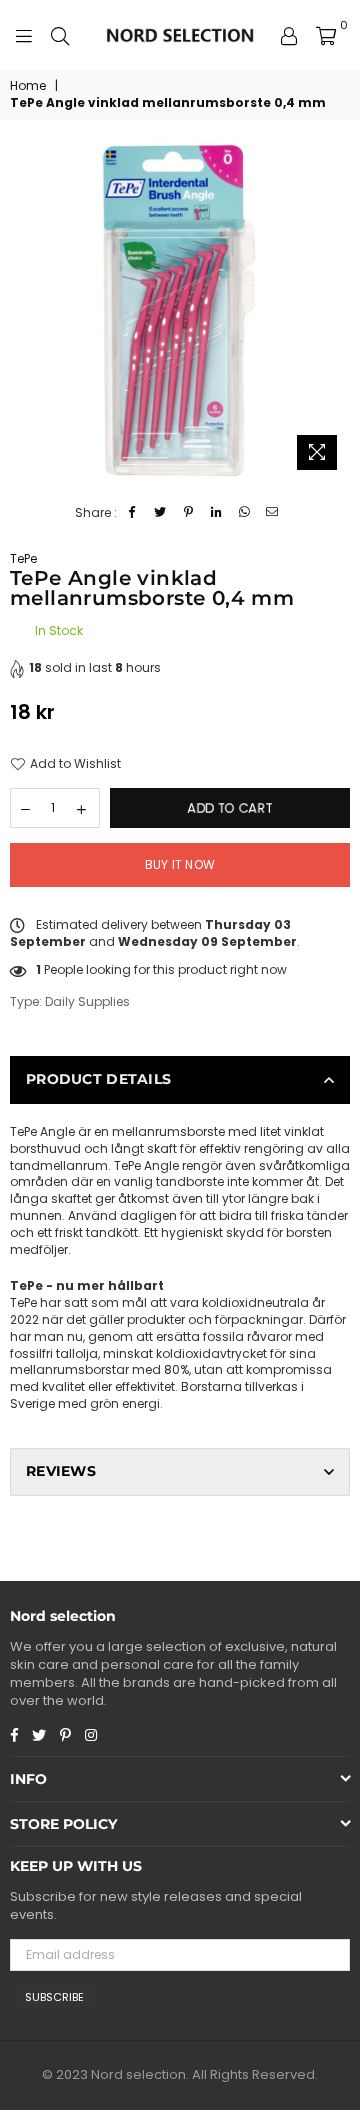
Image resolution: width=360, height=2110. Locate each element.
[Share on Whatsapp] (244, 513)
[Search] (60, 35)
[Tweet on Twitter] (160, 513)
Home (28, 86)
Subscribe (54, 1997)
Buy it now (180, 864)
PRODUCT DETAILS (98, 1079)
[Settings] (289, 35)
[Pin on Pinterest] (188, 513)
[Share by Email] (272, 513)
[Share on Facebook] (132, 513)
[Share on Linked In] (216, 513)
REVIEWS (61, 1471)
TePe (23, 558)
